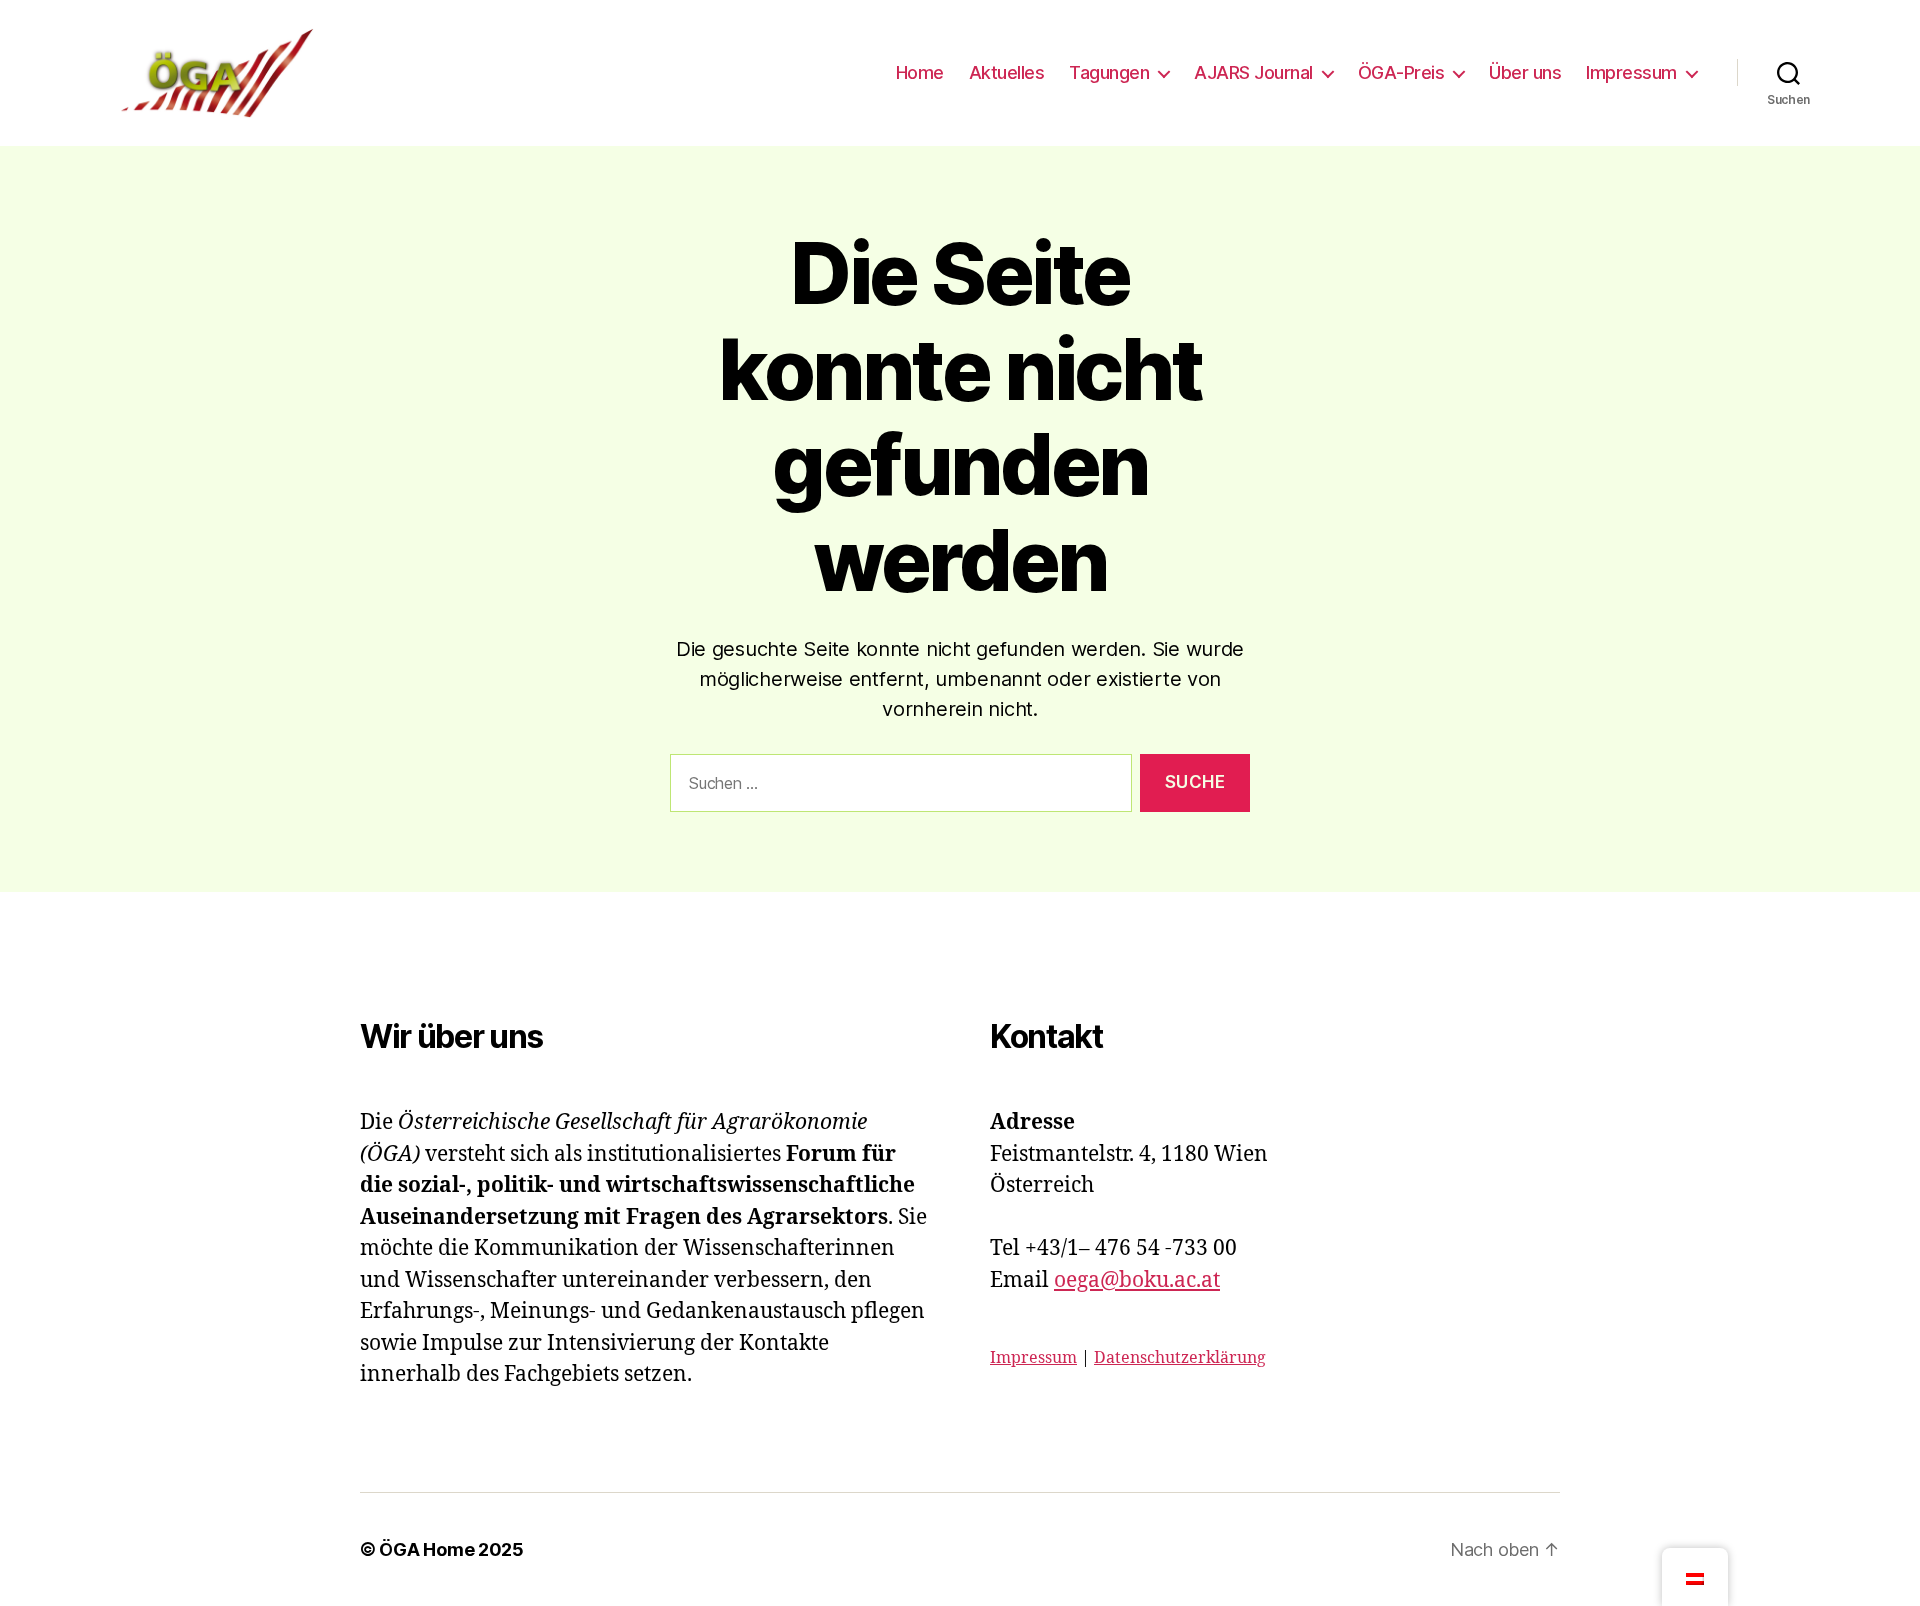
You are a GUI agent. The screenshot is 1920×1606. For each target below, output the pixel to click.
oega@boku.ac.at (1137, 1280)
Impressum (1631, 72)
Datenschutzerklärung (1180, 1358)
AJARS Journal (1253, 72)
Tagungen (1109, 72)
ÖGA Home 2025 (451, 1549)
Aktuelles (1007, 72)
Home (920, 72)
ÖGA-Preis (1401, 72)
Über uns (1525, 72)
